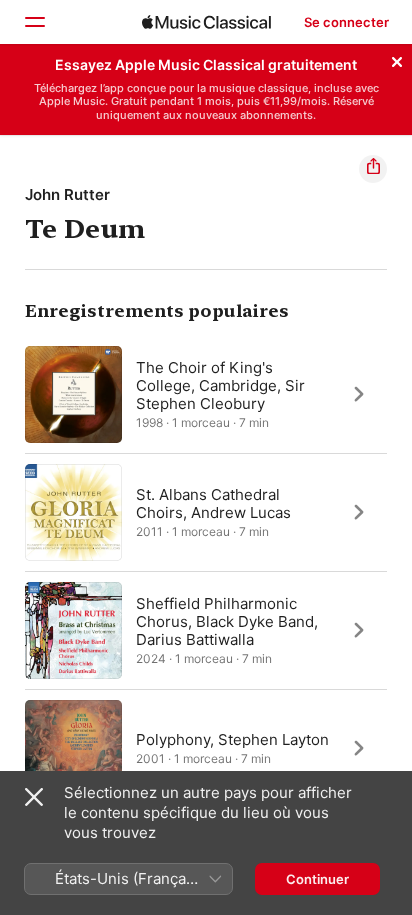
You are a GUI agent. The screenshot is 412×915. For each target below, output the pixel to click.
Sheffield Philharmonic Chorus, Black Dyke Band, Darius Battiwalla (227, 620)
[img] (206, 22)
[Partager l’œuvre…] (373, 169)
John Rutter (67, 194)
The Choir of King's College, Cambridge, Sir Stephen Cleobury (220, 384)
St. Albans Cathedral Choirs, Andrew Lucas (213, 502)
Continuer (317, 879)
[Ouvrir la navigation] (34, 22)
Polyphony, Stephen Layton (232, 738)
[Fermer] (397, 59)
